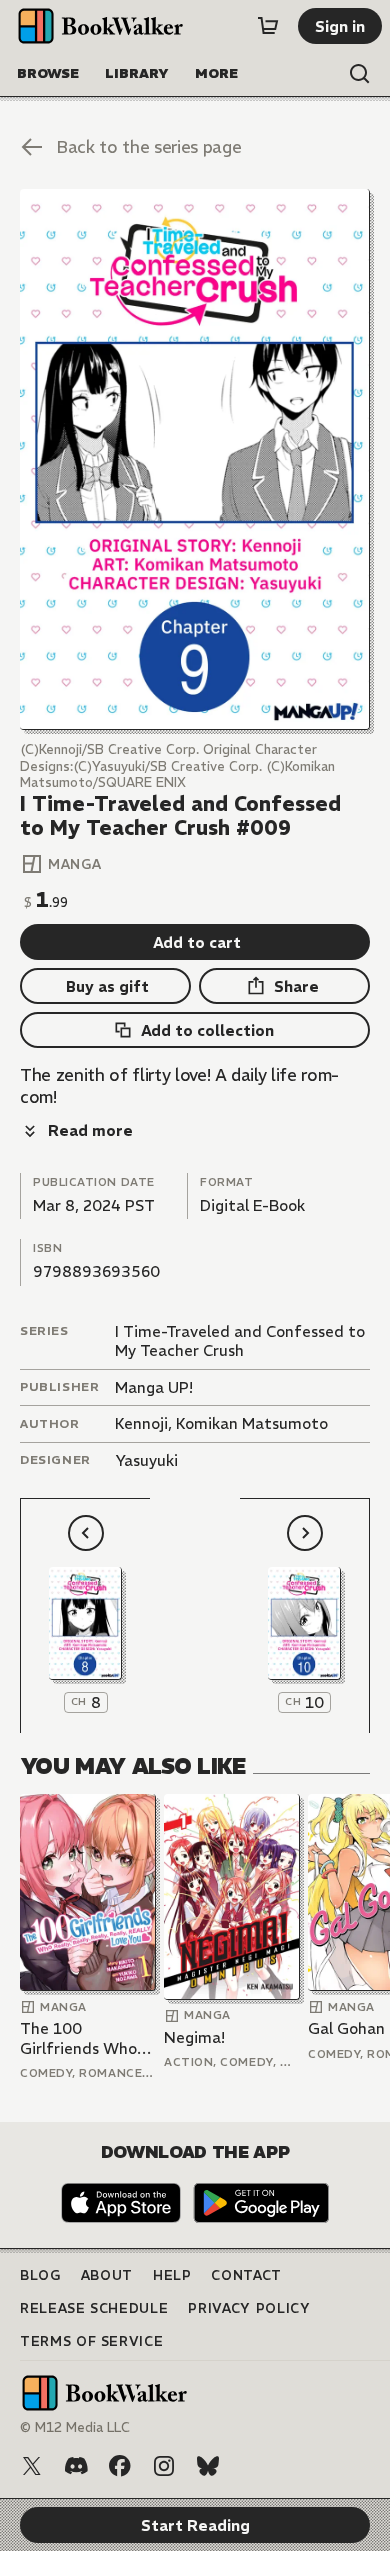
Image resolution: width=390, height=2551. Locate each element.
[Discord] (76, 2466)
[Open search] (360, 74)
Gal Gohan (346, 2028)
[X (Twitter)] (32, 2466)
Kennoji (141, 1423)
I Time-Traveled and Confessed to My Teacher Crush (240, 1341)
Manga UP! (154, 1387)
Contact (246, 2275)
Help (172, 2275)
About (107, 2275)
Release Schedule (94, 2308)
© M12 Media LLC (75, 2427)
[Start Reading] (195, 459)
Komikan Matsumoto (252, 1423)
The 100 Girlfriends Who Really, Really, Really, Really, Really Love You (78, 2038)
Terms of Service (91, 2341)
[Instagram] (164, 2466)
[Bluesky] (208, 2466)
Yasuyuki (146, 1460)
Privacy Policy (249, 2308)
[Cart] (268, 26)
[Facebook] (120, 2466)
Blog (40, 2275)
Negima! (194, 2037)
